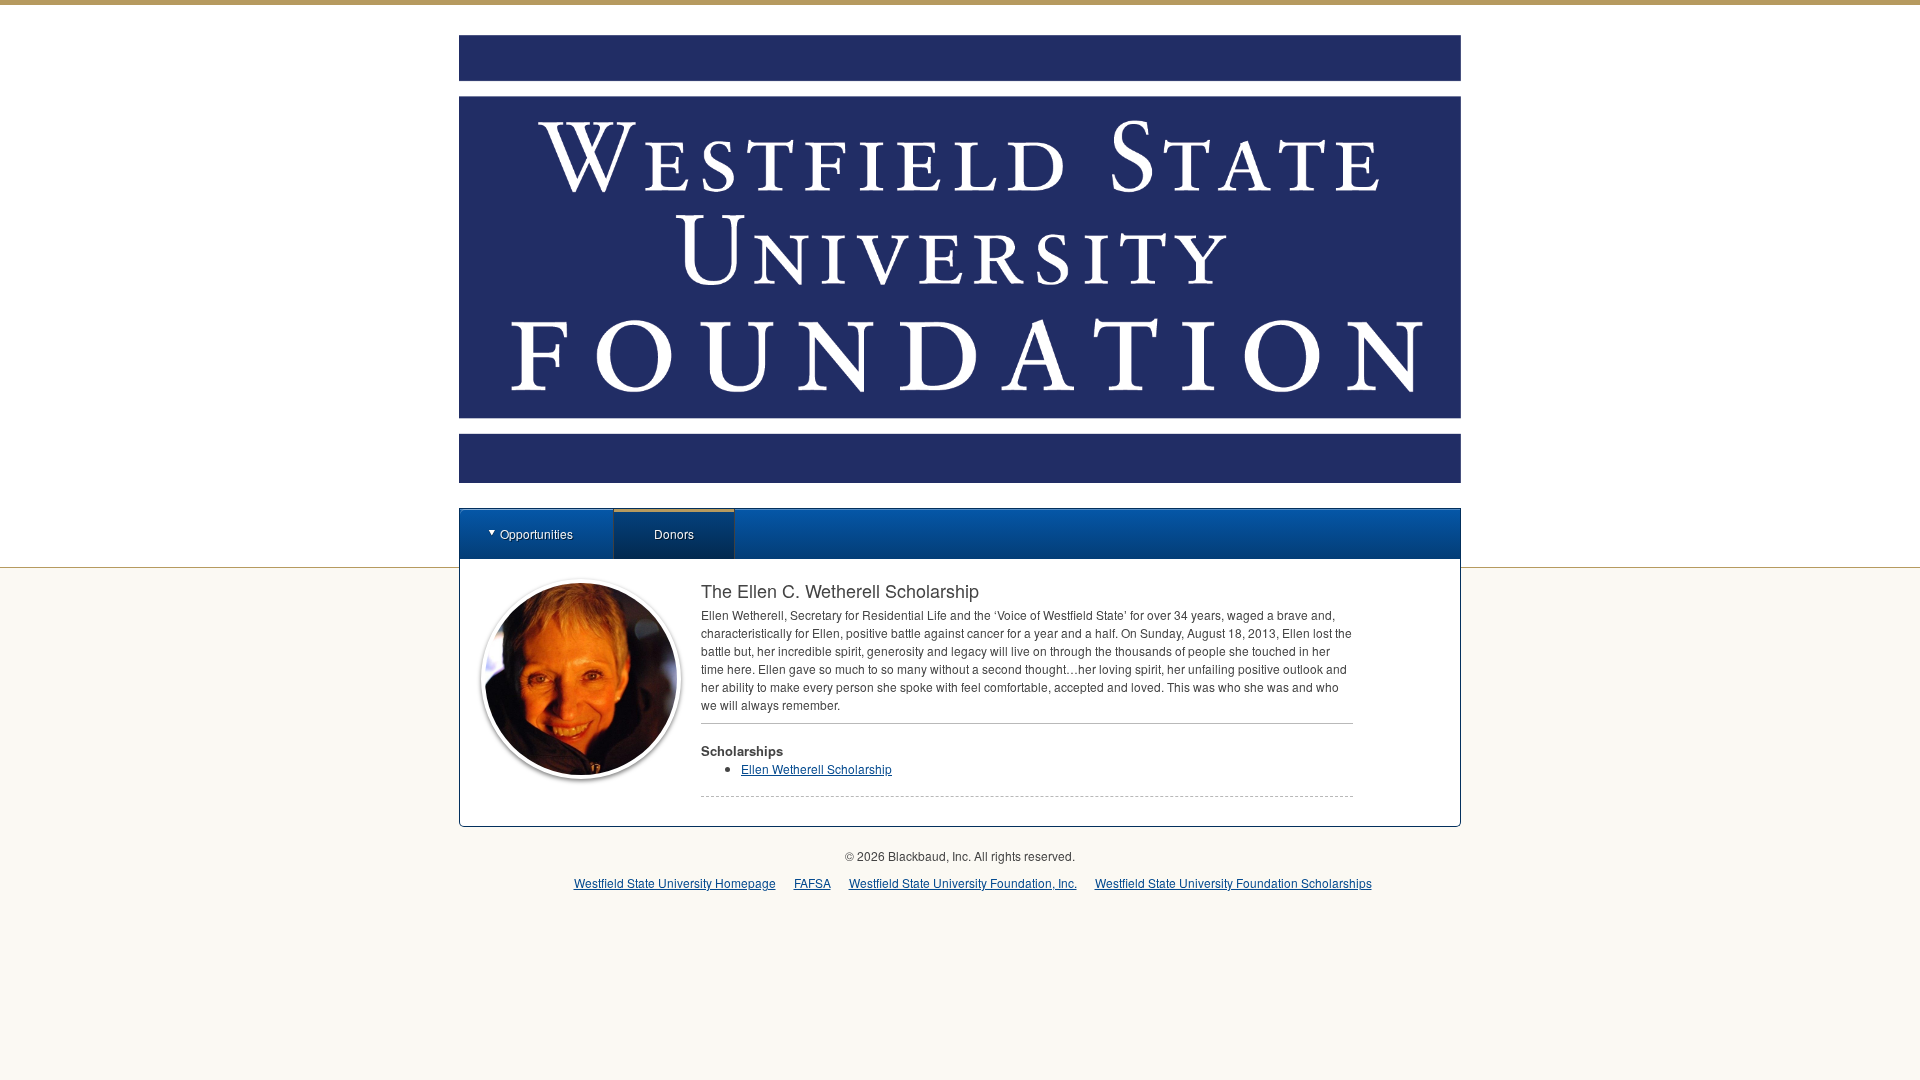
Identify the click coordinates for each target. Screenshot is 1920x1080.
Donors (674, 533)
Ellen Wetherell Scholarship (816, 768)
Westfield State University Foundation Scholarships (1233, 882)
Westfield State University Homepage (675, 882)
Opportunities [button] (536, 533)
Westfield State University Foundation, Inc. (963, 882)
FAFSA (812, 882)
